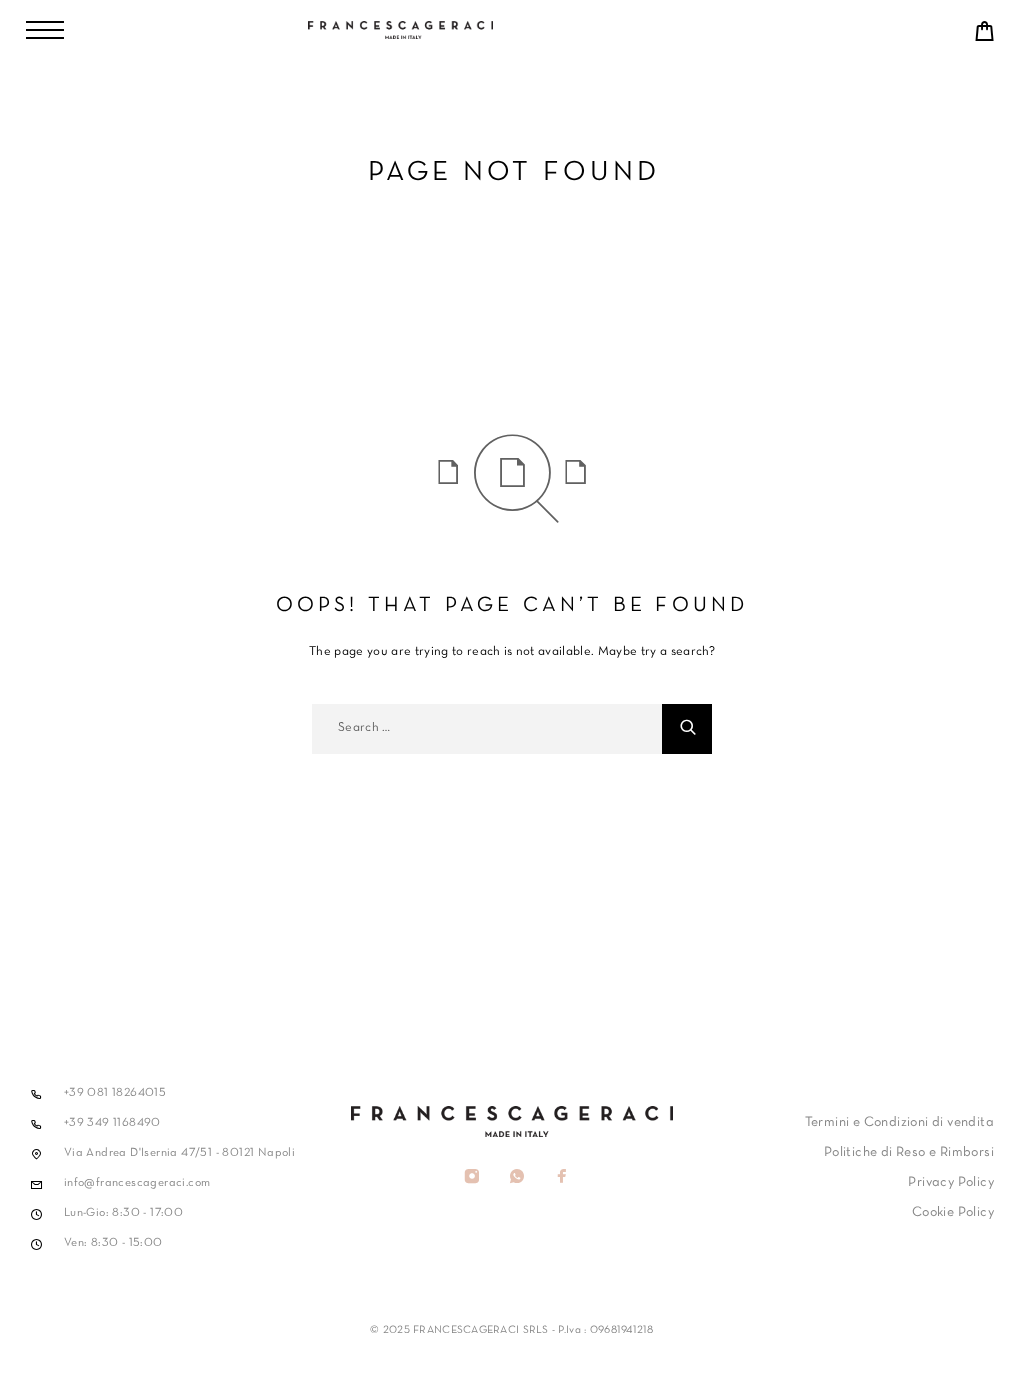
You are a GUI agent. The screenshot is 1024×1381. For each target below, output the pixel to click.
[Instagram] (471, 1179)
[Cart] (985, 37)
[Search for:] (487, 729)
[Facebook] (561, 1179)
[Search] (687, 729)
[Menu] (45, 30)
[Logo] (512, 30)
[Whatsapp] (516, 1179)
